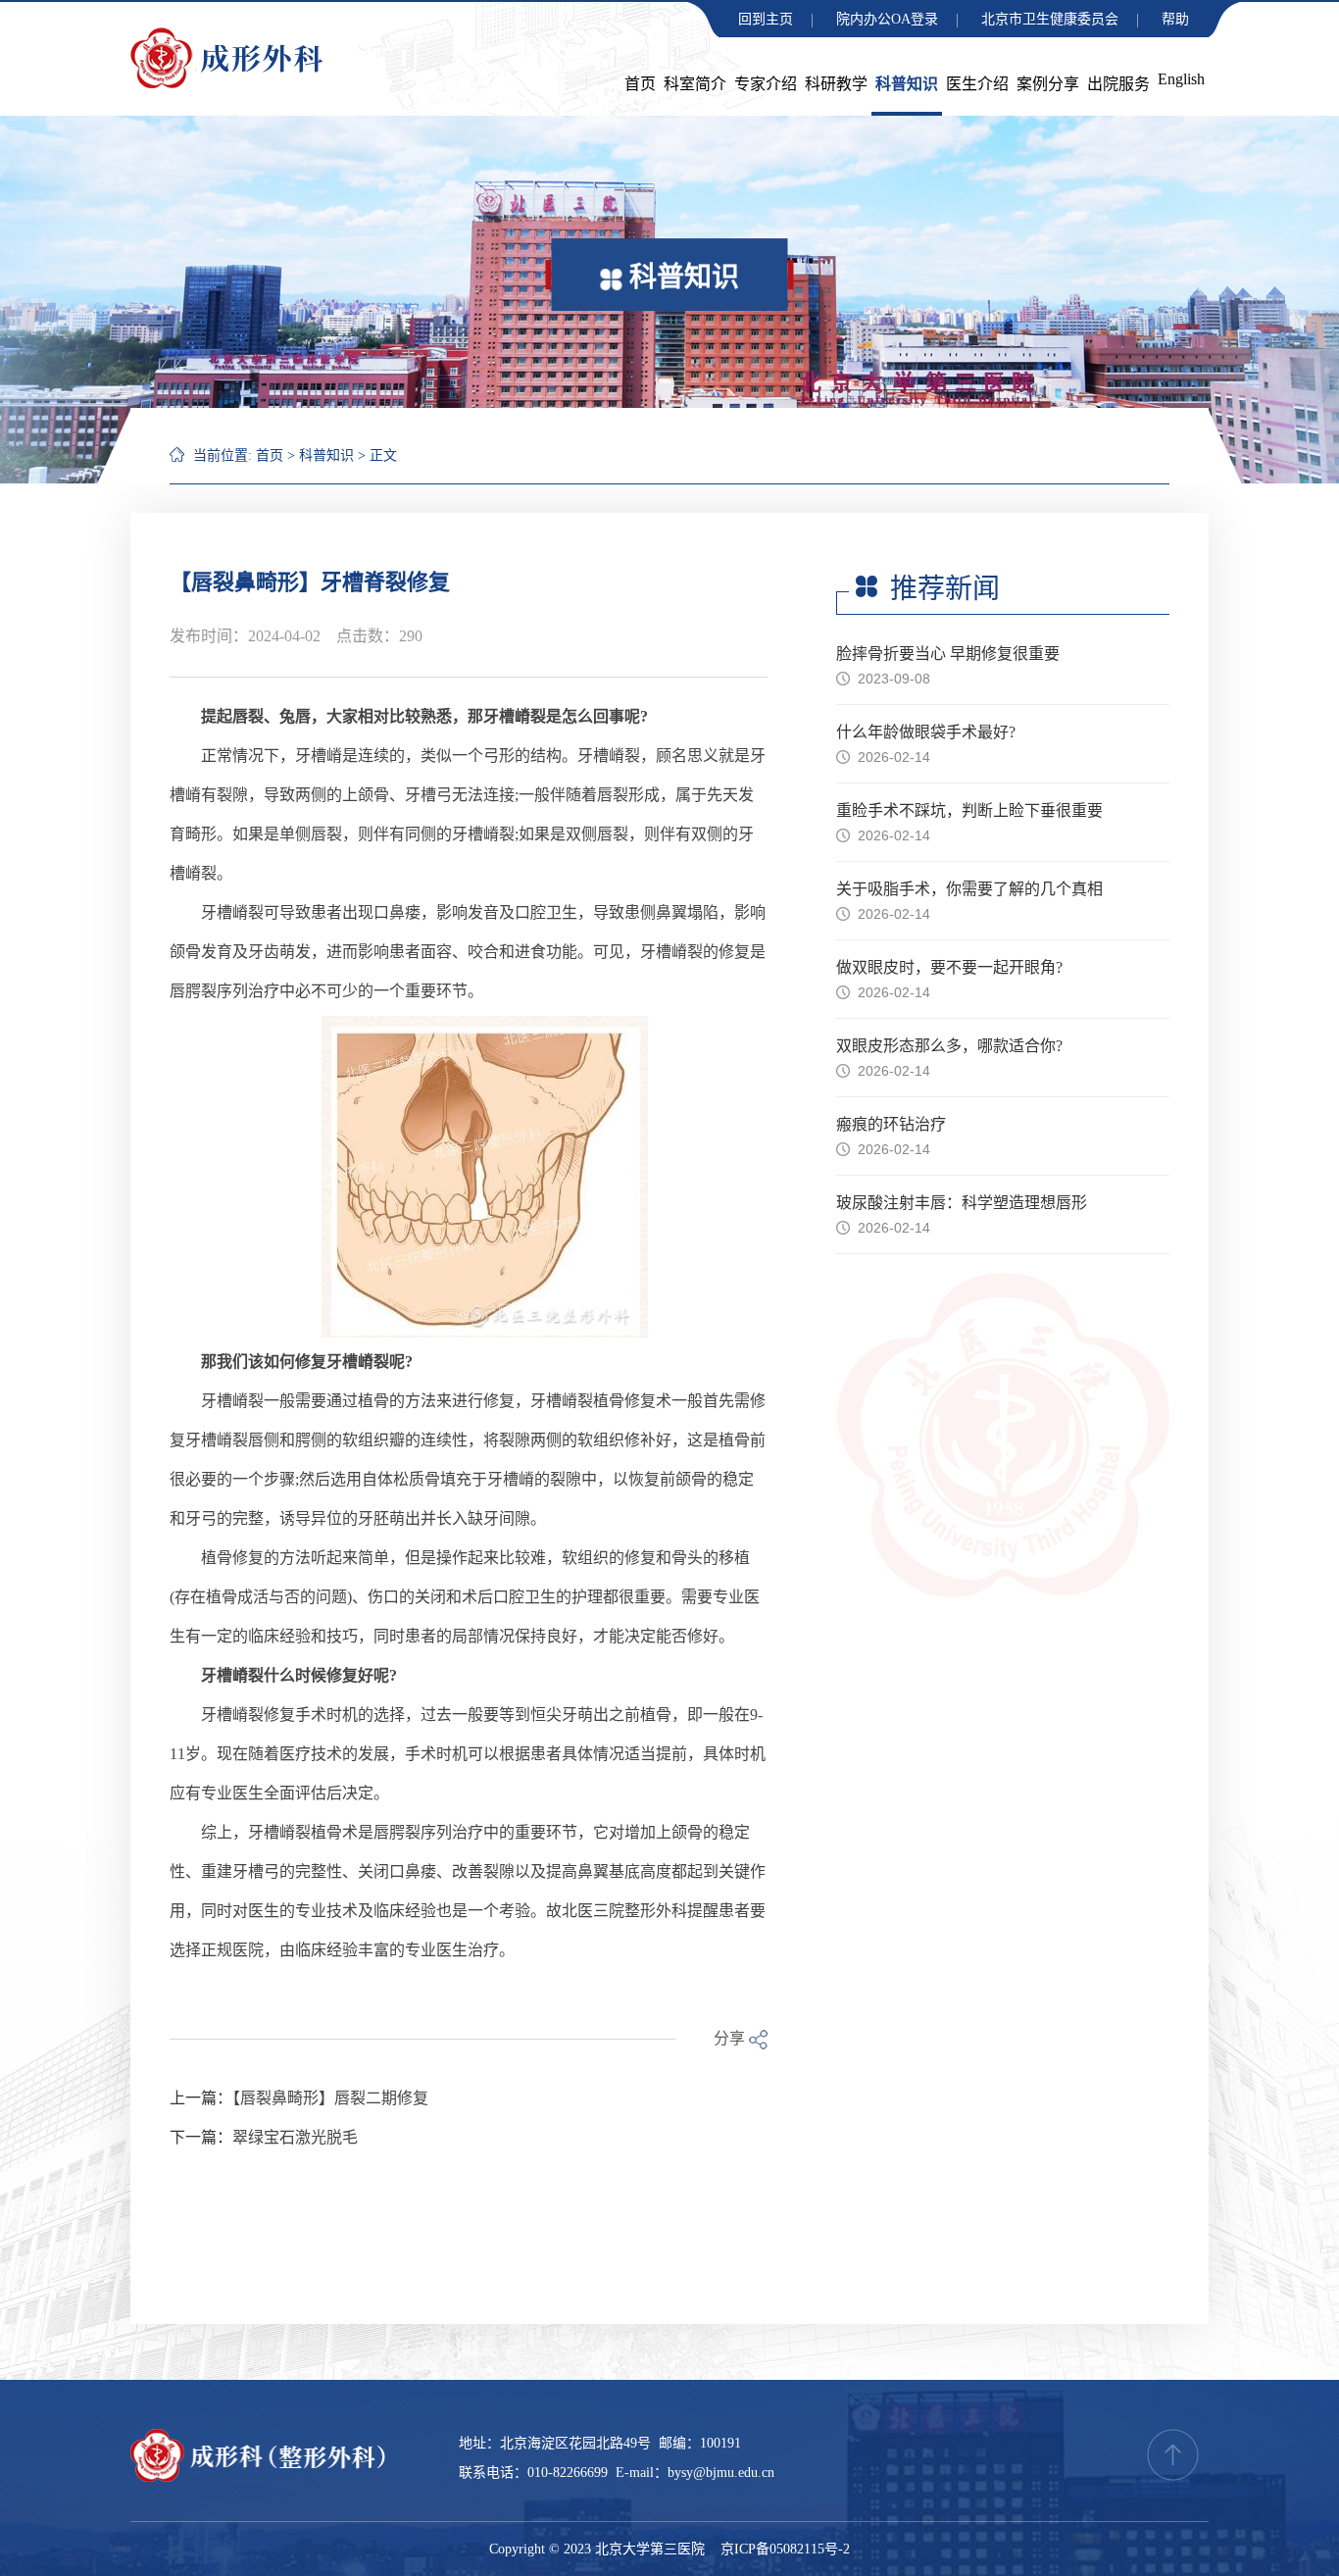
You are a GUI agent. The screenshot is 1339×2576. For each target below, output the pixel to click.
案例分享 (1048, 84)
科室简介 (695, 84)
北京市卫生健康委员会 (1050, 19)
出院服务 (1118, 84)
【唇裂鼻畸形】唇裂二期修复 (330, 2098)
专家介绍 (766, 84)
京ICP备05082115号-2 (785, 2549)
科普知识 (907, 84)
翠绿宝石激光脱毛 (295, 2137)
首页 (640, 84)
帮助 (1175, 19)
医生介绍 (977, 84)
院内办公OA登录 (887, 19)
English (1181, 79)
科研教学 (836, 84)
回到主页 (766, 19)
